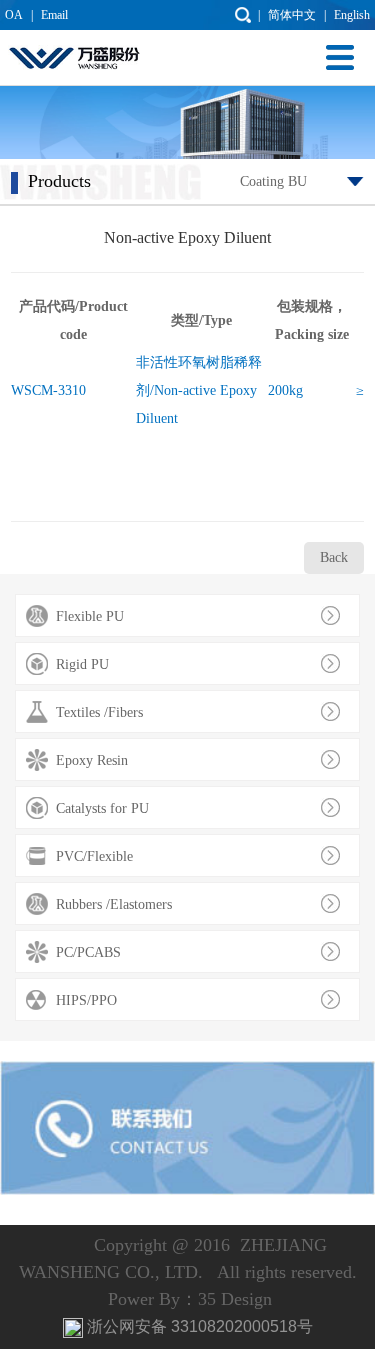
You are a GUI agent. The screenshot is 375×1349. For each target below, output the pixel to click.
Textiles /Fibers (99, 712)
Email (54, 15)
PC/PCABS (88, 952)
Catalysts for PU (102, 808)
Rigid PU (82, 664)
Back (334, 557)
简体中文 (292, 15)
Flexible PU (90, 616)
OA (14, 15)
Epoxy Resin (92, 760)
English (352, 15)
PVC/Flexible (94, 856)
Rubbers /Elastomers (114, 904)
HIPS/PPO (86, 1000)
